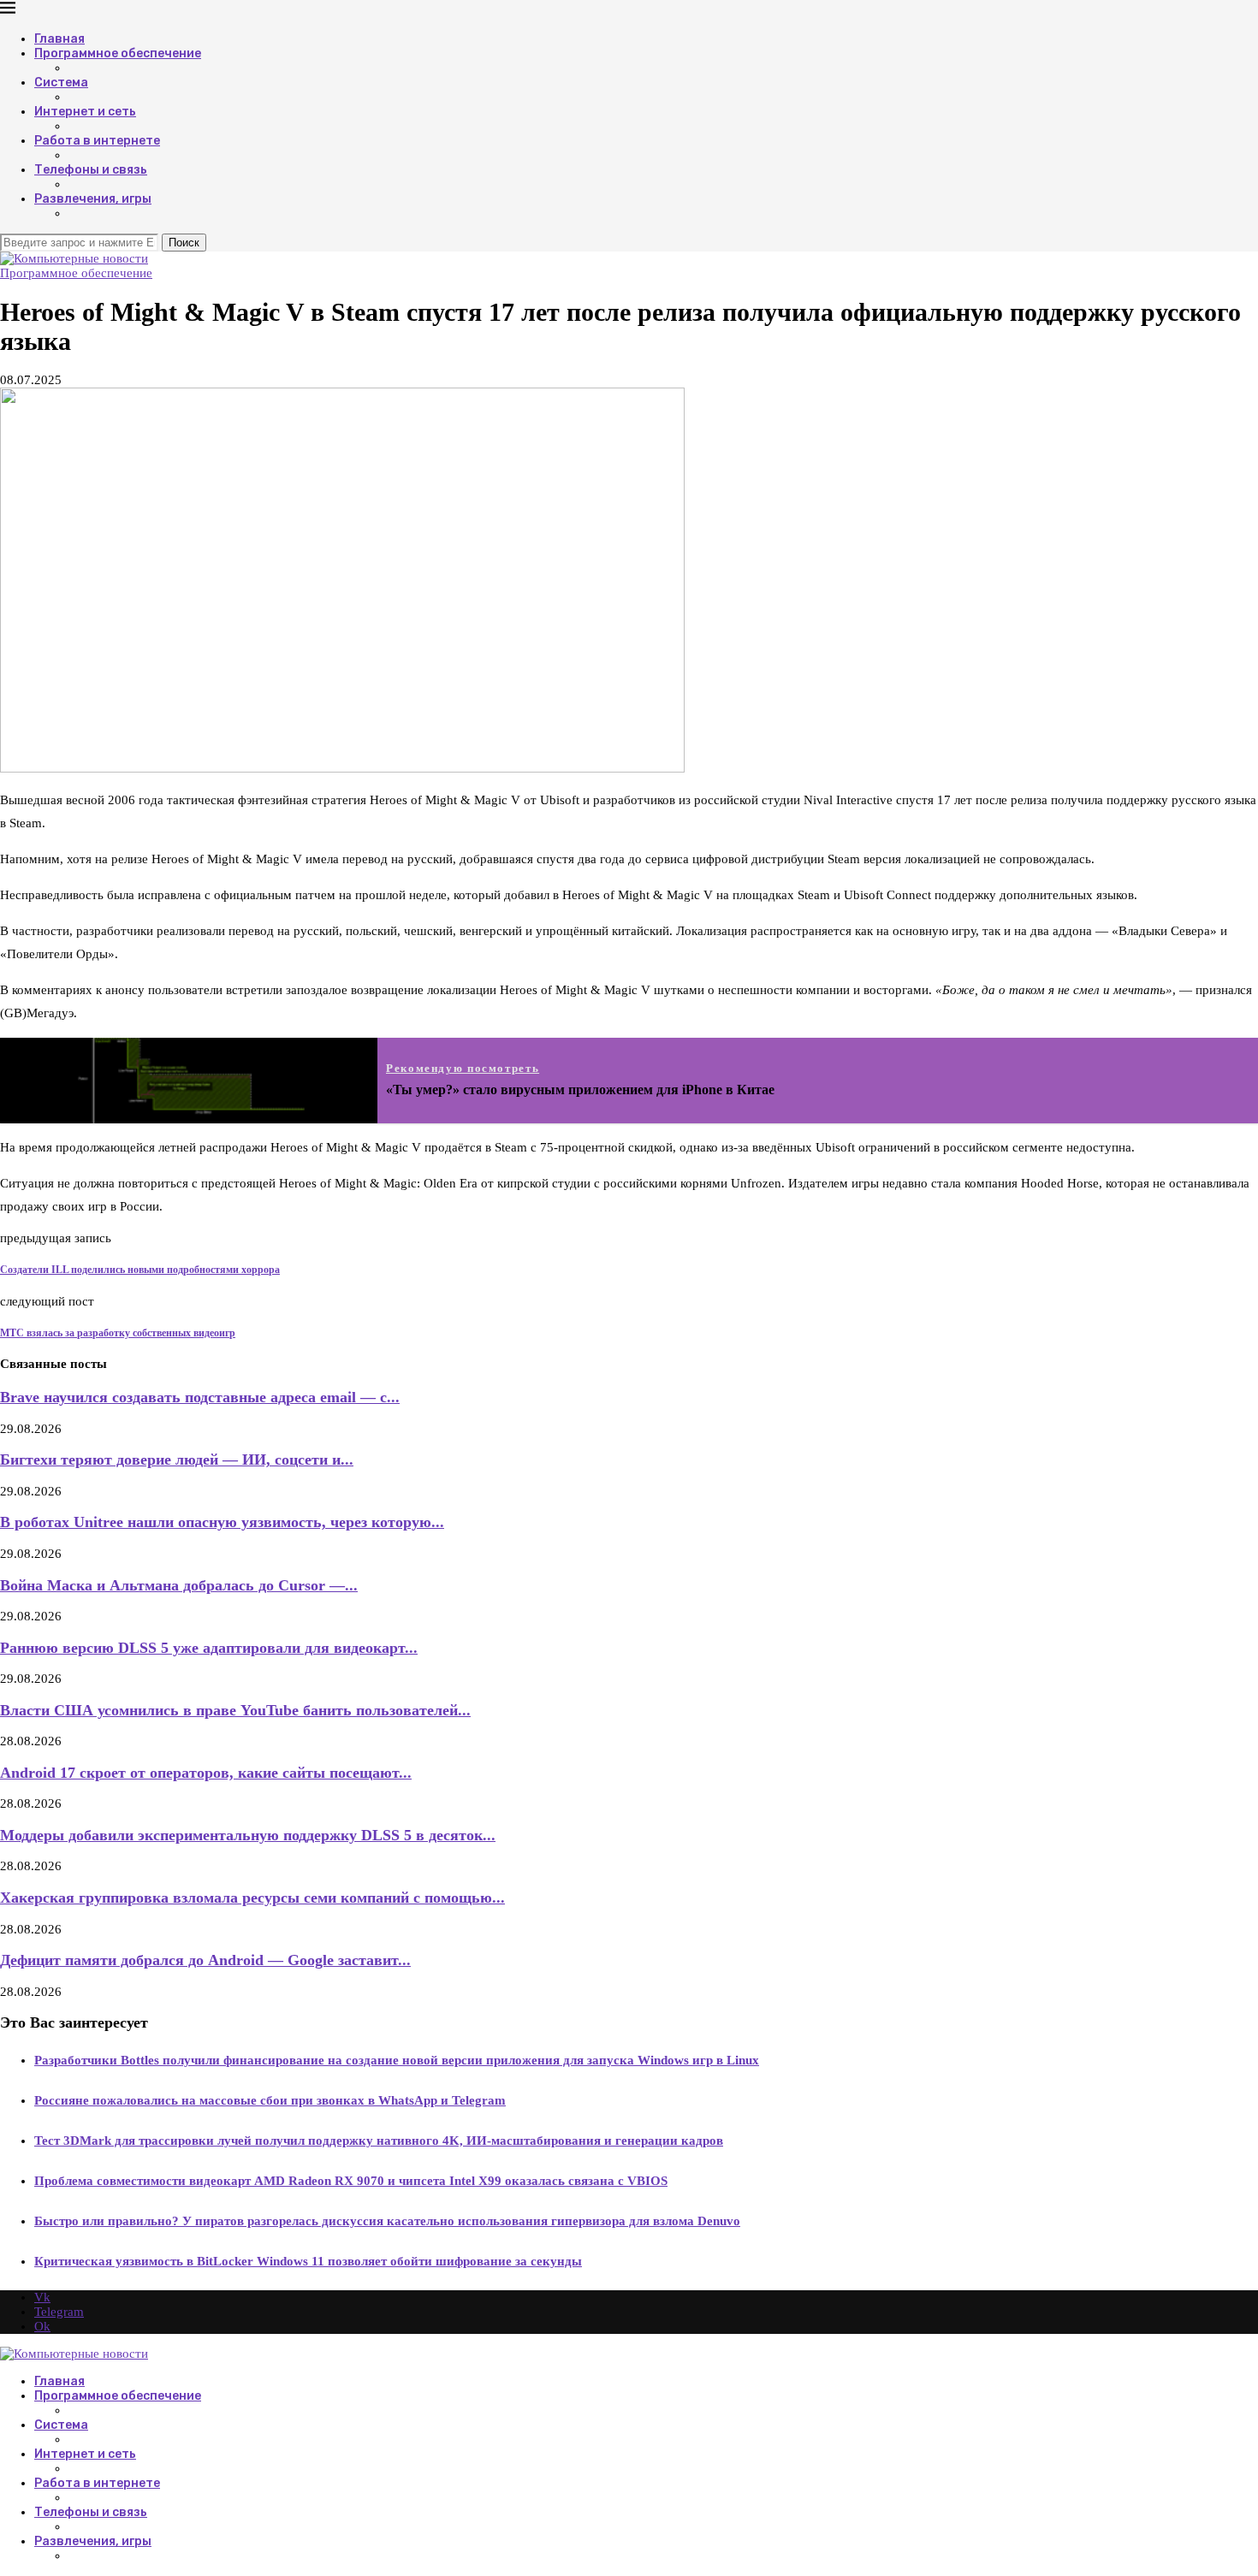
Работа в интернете (97, 141)
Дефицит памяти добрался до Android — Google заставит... (205, 1960)
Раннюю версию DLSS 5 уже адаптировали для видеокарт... (209, 1648)
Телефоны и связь (91, 170)
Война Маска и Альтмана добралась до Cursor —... (179, 1585)
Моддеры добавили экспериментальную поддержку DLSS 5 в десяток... (248, 1835)
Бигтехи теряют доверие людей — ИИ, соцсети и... (177, 1460)
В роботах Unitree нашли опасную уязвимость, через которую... (222, 1522)
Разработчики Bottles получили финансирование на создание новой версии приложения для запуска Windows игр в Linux (397, 2060)
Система (61, 83)
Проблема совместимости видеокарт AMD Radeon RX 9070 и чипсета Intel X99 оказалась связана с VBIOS (351, 2181)
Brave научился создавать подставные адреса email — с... (200, 1397)
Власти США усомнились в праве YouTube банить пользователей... (235, 1710)
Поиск (184, 243)
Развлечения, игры (93, 199)
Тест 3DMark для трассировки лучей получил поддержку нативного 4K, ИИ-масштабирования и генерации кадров (379, 2141)
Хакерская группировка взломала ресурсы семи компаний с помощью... (252, 1898)
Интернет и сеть (85, 112)
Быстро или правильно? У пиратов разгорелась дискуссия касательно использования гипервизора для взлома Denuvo (387, 2221)
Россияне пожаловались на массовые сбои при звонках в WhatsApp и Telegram (270, 2100)
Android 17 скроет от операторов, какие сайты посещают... (206, 1773)
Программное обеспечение (118, 53)
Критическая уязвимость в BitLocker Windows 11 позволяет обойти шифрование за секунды (308, 2261)
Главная (59, 39)
